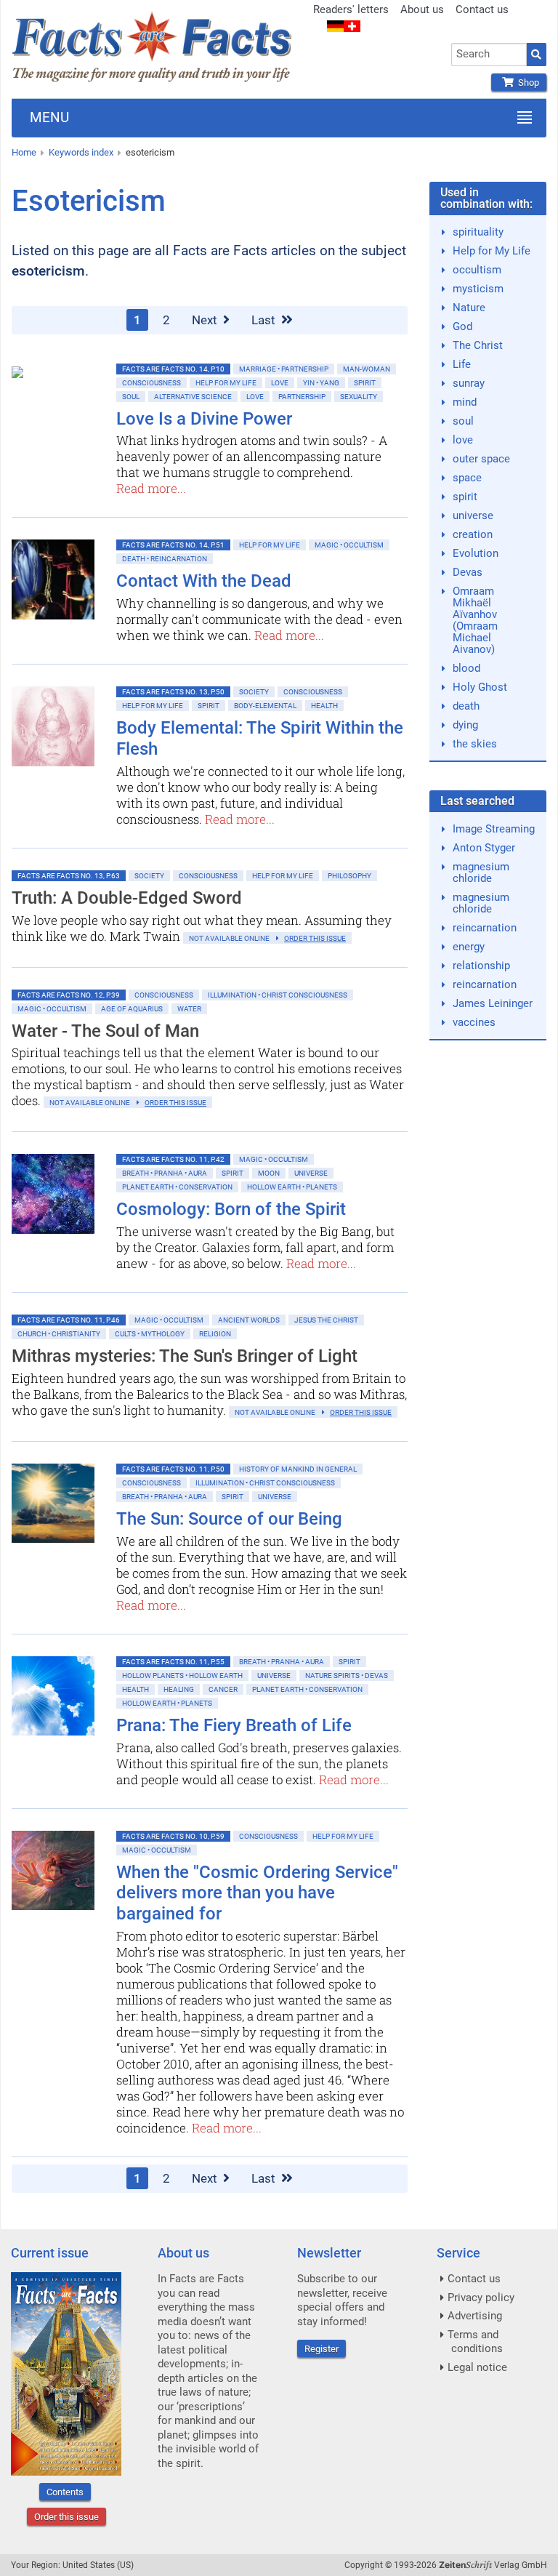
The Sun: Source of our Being (229, 1519)
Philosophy (349, 876)
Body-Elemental (265, 706)
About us (422, 9)
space (467, 478)
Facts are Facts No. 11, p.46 (69, 1320)
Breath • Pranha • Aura (165, 1173)
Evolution (476, 553)
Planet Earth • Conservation (177, 1187)
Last (265, 320)
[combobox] (489, 55)
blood (466, 668)
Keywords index (81, 152)
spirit (465, 497)
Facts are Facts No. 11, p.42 (173, 1159)
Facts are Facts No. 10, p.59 (173, 1836)
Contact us (482, 9)
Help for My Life (226, 383)
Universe (311, 1173)
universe (473, 515)
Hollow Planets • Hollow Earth (182, 1676)
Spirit (365, 383)
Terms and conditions (475, 2342)
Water (189, 1009)
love (463, 440)
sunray (469, 383)
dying (465, 725)
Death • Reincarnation (165, 559)
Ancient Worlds (249, 1320)
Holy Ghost (480, 687)
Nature (469, 308)
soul (463, 421)
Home (24, 152)
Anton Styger (484, 848)
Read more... (151, 488)
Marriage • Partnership (284, 369)
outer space (481, 459)
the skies (475, 744)
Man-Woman (367, 369)
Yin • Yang (321, 383)
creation (473, 534)
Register (322, 2349)
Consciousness (151, 383)
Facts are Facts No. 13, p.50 (173, 692)
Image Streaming (494, 829)
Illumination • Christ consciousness (278, 995)
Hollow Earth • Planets (292, 1187)
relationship (481, 966)
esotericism (150, 152)
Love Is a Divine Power (204, 419)
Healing (179, 1689)
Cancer (223, 1689)
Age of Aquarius (132, 1009)
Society (254, 692)
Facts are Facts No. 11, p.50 (173, 1469)
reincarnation (485, 928)
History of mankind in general (298, 1469)
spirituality (478, 232)
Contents (65, 2492)
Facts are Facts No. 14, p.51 (173, 545)
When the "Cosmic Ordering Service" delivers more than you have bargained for (257, 1893)
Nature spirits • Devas (347, 1676)
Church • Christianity (59, 1334)
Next (206, 320)
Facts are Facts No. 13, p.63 (69, 876)
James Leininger (493, 1003)
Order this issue (66, 2517)
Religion (215, 1334)
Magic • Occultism (349, 545)
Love (280, 383)
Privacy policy (481, 2298)
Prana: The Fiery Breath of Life (234, 1725)
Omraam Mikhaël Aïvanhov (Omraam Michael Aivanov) (475, 620)
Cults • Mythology (150, 1334)
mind (465, 402)
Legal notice (477, 2367)
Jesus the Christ (326, 1320)
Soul (131, 397)
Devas (468, 572)
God (462, 326)
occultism (477, 270)
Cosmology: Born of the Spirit (231, 1209)
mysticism (478, 289)
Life (462, 364)
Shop (526, 83)
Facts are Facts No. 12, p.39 (69, 995)
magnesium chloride (481, 872)
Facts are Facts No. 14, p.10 (173, 369)
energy (469, 947)
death (466, 706)
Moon (269, 1173)
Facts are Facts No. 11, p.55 (173, 1662)
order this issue (315, 938)
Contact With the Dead (204, 581)
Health (324, 706)
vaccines (474, 1022)
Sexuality (359, 397)
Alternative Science (193, 397)
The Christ (478, 345)
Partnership (302, 397)
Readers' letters (351, 9)
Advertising (475, 2316)
